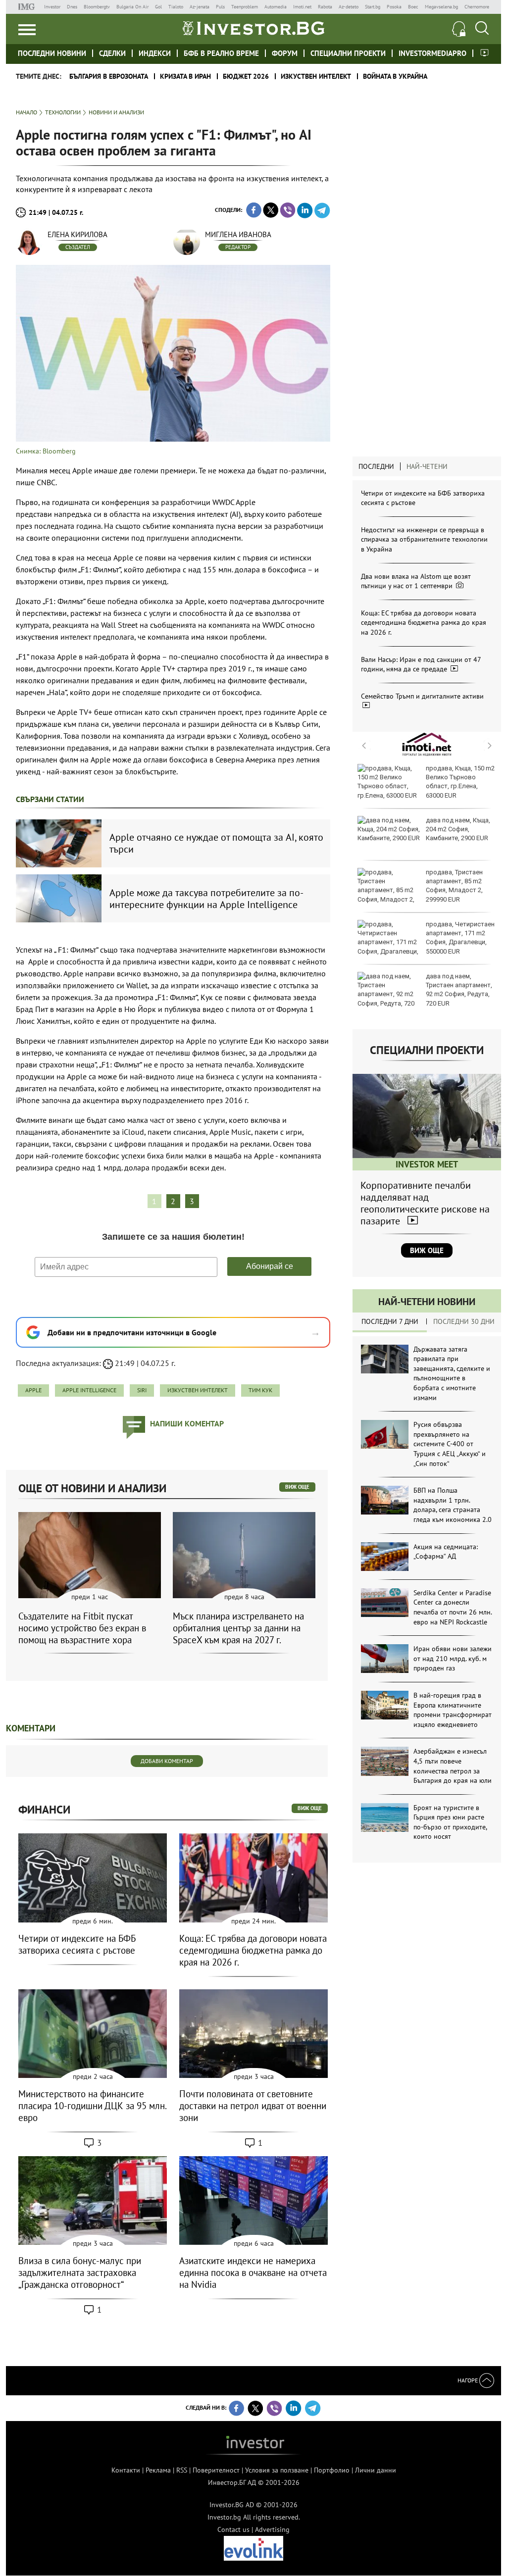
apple (33, 1390)
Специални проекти (348, 53)
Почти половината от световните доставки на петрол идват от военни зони (253, 2106)
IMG (28, 7)
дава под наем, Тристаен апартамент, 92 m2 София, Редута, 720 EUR (459, 990)
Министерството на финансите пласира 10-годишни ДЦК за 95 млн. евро (92, 2106)
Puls (220, 7)
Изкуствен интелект (316, 76)
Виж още (427, 1250)
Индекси (155, 53)
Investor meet (484, 53)
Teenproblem (245, 7)
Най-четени (427, 466)
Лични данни (376, 2470)
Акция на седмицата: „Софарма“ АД (446, 1552)
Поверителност (216, 2470)
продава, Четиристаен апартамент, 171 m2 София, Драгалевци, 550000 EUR (460, 938)
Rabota (325, 7)
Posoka (394, 7)
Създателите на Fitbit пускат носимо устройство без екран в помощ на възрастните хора (82, 1628)
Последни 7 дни (390, 1321)
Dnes (72, 7)
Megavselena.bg (441, 7)
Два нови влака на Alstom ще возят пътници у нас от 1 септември (416, 581)
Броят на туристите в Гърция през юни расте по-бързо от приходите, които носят (450, 1822)
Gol (158, 7)
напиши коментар (187, 1423)
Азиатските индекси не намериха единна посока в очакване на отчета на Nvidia (253, 2273)
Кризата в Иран (185, 76)
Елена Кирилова (77, 234)
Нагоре (468, 2380)
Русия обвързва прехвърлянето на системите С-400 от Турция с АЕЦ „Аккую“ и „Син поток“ (450, 1444)
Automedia (276, 7)
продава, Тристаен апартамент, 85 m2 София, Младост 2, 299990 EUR (454, 886)
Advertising (272, 2529)
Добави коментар (167, 1761)
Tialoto (176, 7)
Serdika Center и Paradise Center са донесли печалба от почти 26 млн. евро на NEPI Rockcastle (453, 1607)
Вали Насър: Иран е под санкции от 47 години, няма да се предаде (421, 664)
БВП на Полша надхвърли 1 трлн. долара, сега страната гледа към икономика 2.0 (453, 1505)
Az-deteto (349, 7)
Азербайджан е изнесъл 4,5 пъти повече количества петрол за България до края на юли (453, 1766)
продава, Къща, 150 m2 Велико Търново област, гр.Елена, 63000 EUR (460, 782)
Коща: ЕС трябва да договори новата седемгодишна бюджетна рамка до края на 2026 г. (424, 623)
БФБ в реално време (221, 53)
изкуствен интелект (198, 1390)
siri (142, 1390)
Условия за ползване (277, 2470)
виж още (297, 1487)
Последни (376, 466)
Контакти (126, 2470)
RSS (182, 2470)
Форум (285, 53)
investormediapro (432, 53)
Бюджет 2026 (246, 76)
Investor (52, 7)
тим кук (260, 1390)
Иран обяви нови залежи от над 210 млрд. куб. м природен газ (453, 1658)
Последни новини (52, 53)
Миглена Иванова (238, 234)
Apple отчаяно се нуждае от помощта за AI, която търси (216, 843)
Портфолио (332, 2470)
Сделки (112, 53)
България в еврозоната (109, 76)
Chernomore (477, 7)
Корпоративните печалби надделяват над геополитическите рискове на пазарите (425, 1203)
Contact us (233, 2529)
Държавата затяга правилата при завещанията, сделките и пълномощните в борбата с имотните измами (452, 1373)
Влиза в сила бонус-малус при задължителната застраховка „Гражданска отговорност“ (80, 2273)
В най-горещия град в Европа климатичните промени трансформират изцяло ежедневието (453, 1710)
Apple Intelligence (89, 1390)
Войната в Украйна (395, 76)
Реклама (158, 2470)
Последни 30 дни (464, 1321)
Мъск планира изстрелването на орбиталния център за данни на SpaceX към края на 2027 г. (238, 1628)
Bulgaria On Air (132, 7)
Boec (413, 7)
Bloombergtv (97, 7)
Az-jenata (200, 7)
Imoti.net (302, 7)
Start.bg (373, 7)
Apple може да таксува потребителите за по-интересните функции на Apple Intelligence (206, 899)
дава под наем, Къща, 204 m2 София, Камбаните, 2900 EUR (458, 829)
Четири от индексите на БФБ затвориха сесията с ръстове (77, 1944)
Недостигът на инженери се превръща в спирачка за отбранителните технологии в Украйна (424, 539)
